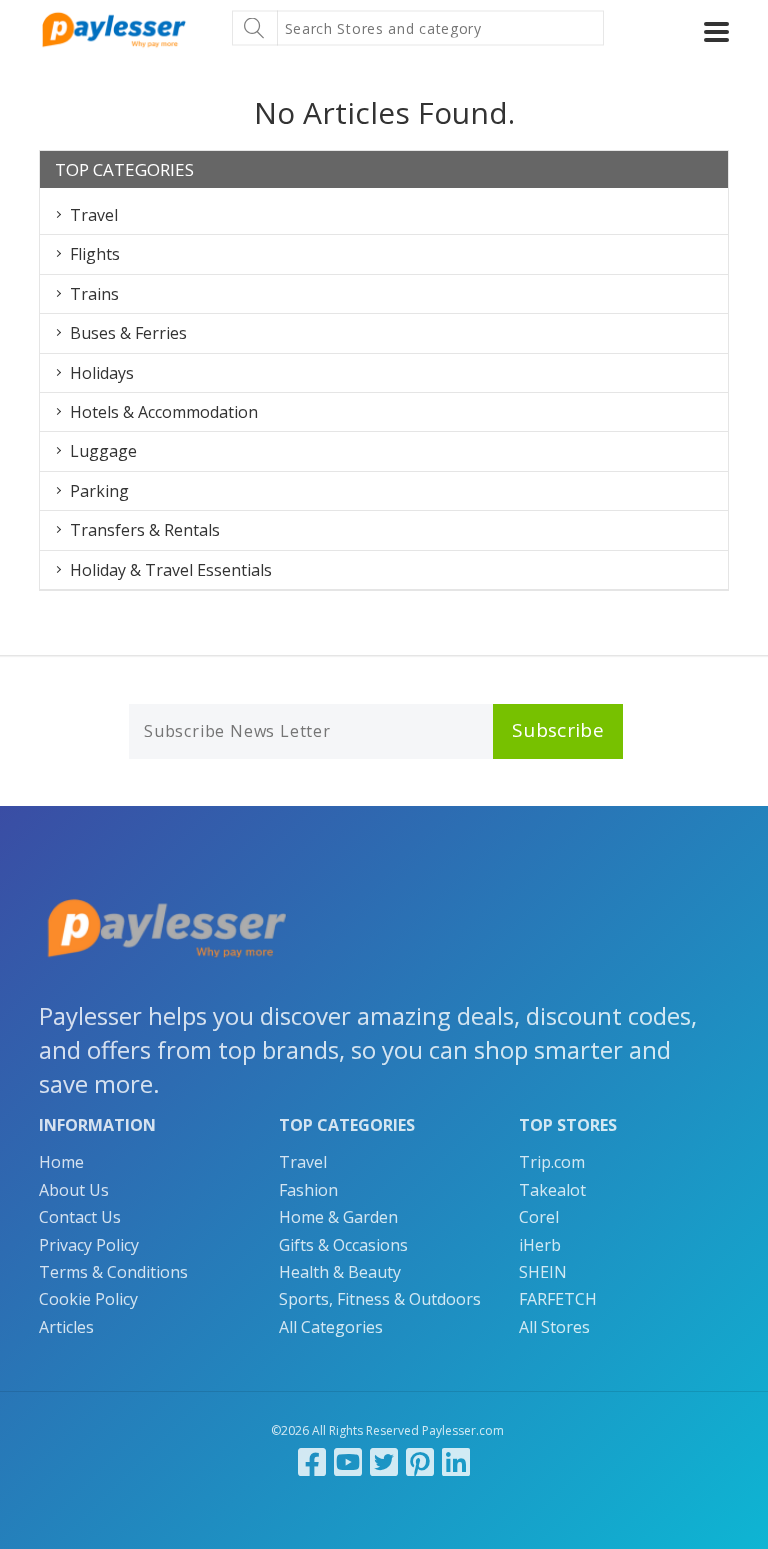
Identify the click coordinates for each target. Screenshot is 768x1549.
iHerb (540, 1245)
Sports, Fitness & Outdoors (380, 1299)
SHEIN (543, 1272)
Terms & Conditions (113, 1272)
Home (61, 1162)
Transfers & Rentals (145, 530)
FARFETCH (558, 1299)
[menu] (716, 32)
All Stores (554, 1327)
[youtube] (348, 1461)
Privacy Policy (89, 1245)
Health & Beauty (340, 1272)
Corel (539, 1217)
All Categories (331, 1327)
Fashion (308, 1190)
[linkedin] (456, 1461)
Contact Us (80, 1217)
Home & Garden (338, 1217)
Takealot (552, 1190)
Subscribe (558, 730)
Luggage (103, 451)
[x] (384, 1461)
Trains (94, 294)
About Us (74, 1190)
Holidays (102, 373)
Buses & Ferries (128, 333)
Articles (66, 1327)
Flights (95, 254)
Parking (99, 491)
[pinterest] (420, 1461)
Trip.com (552, 1162)
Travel (94, 215)
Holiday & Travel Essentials (171, 570)
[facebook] (312, 1461)
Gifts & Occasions (343, 1245)
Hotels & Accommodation (164, 412)
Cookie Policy (88, 1299)
